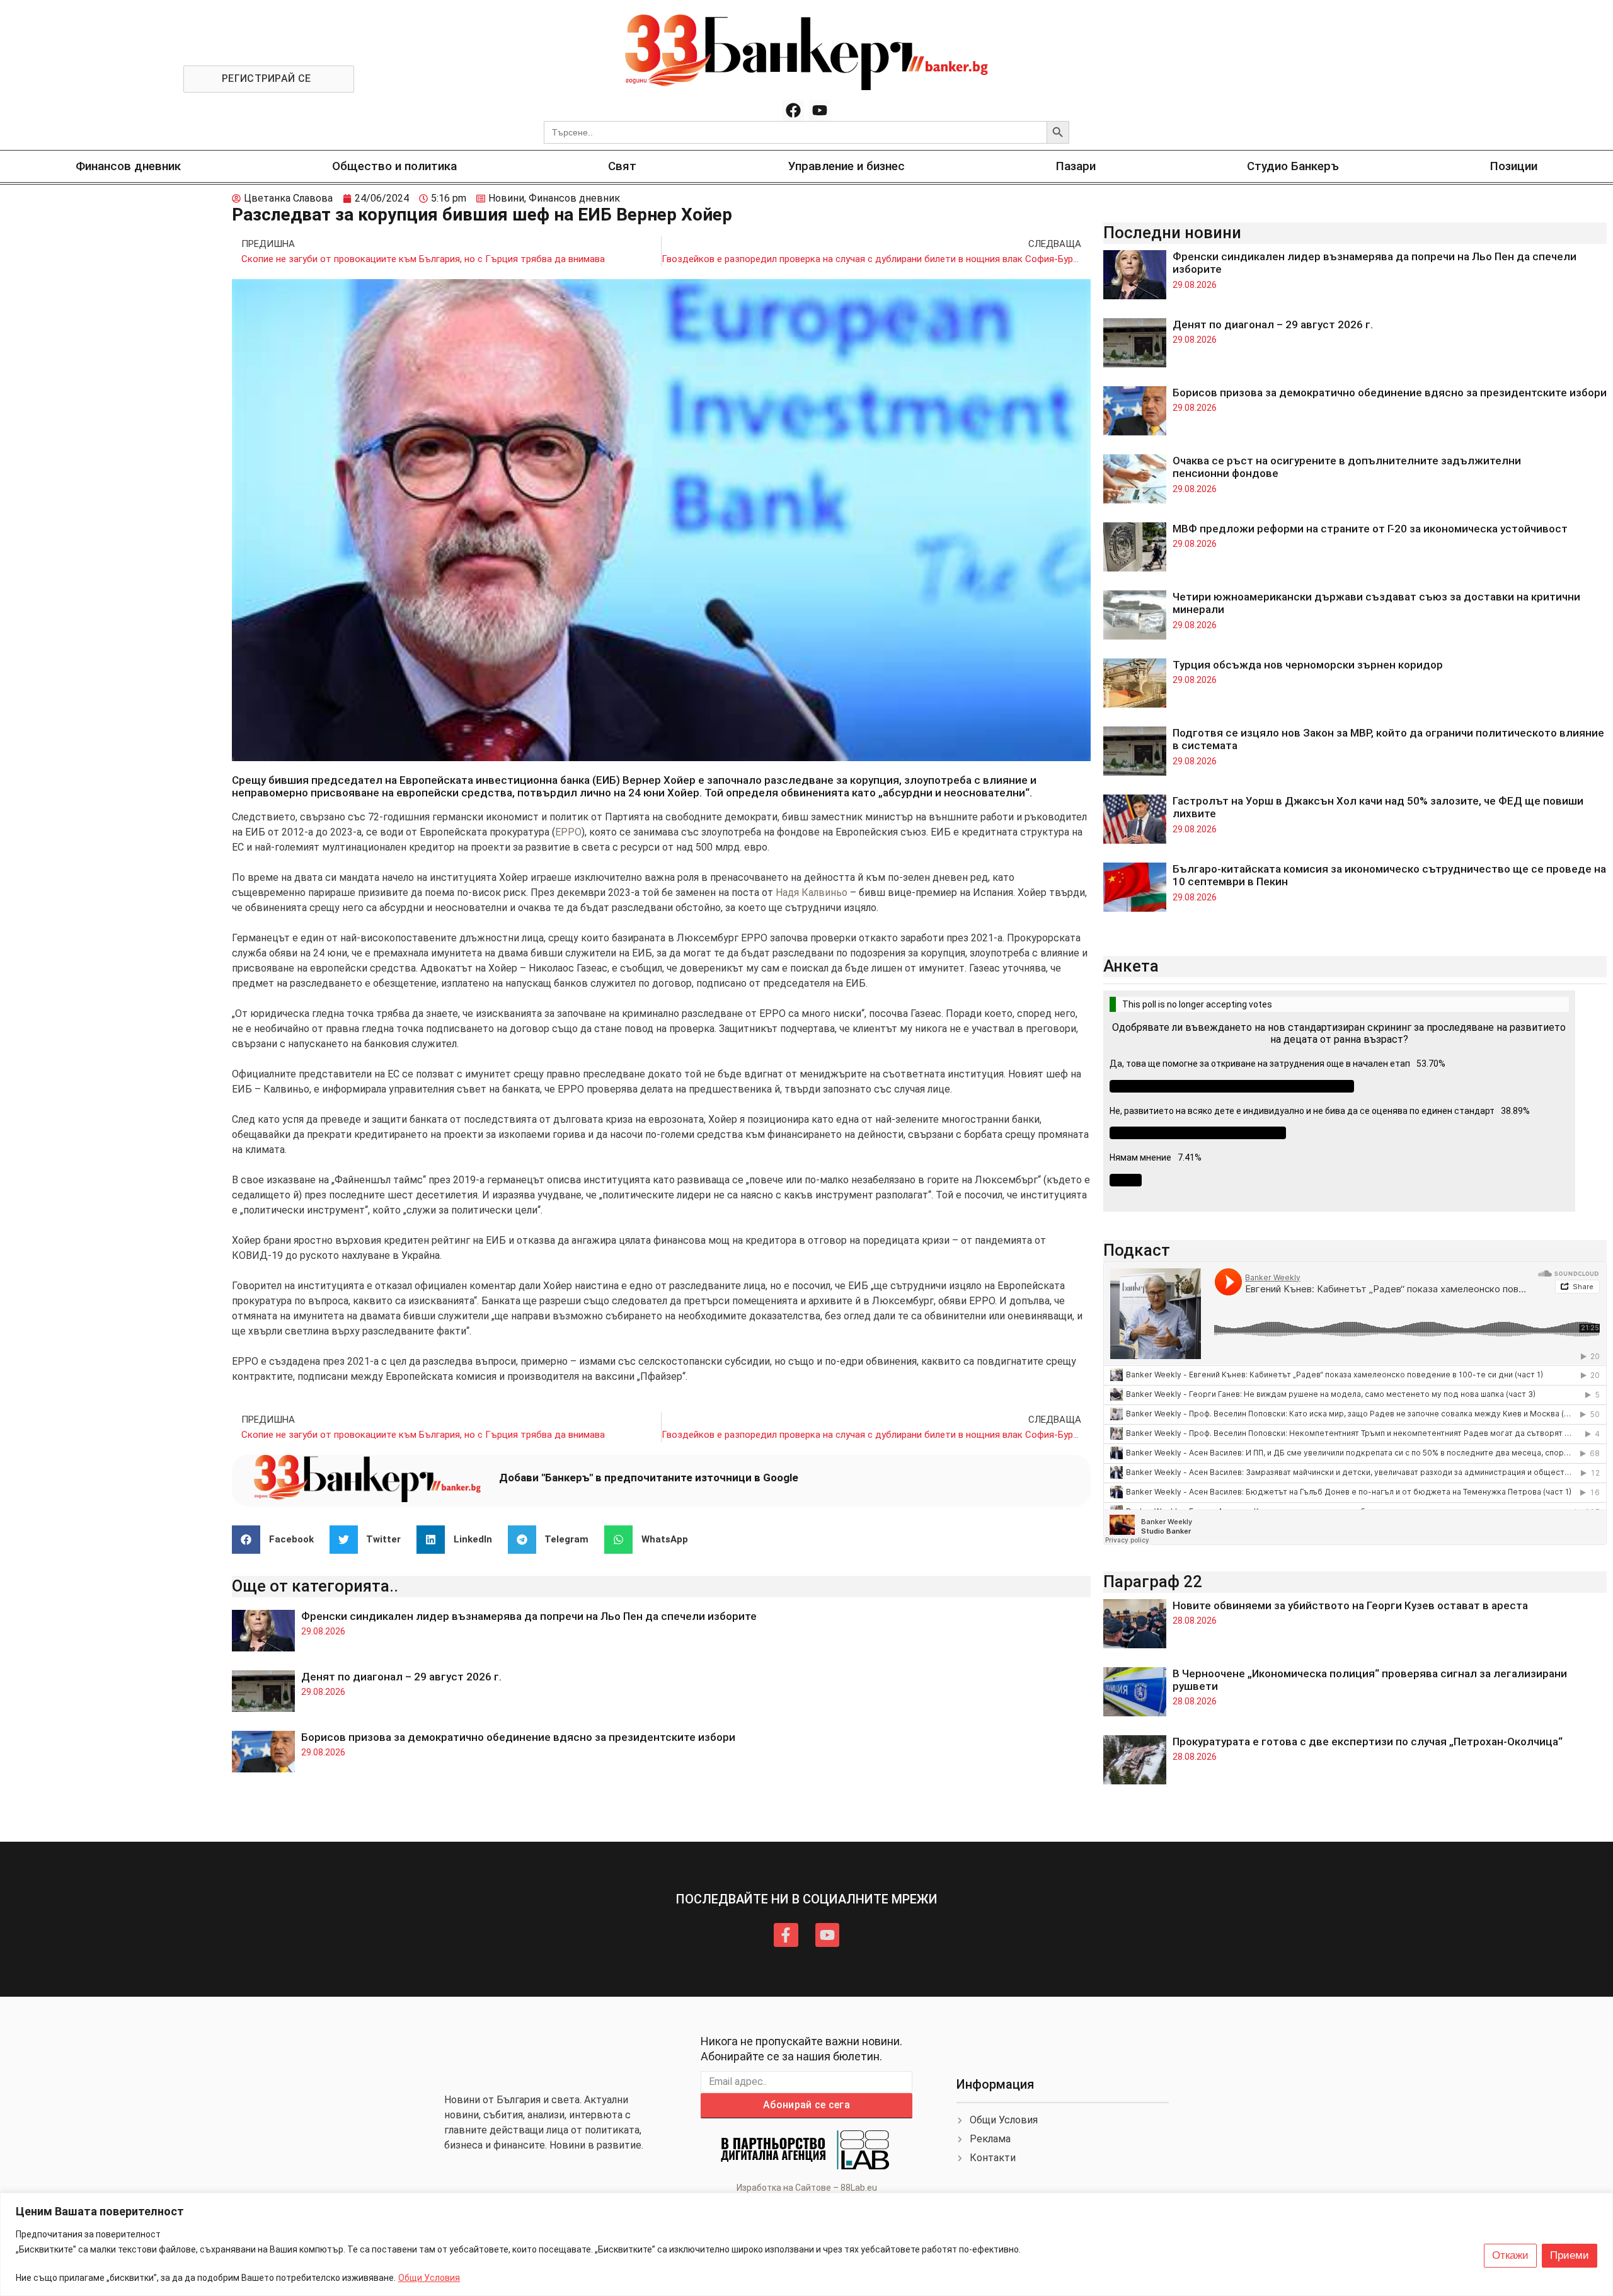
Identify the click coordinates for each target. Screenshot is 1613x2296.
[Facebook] (793, 110)
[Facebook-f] (786, 1935)
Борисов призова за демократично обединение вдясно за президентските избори (518, 1737)
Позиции (1514, 166)
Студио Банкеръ (1293, 166)
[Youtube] (820, 110)
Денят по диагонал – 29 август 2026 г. (401, 1677)
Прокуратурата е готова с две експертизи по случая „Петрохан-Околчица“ (1368, 1742)
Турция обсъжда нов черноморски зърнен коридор (1308, 665)
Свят (622, 166)
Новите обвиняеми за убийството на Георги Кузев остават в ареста (1350, 1605)
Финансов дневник (128, 166)
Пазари (1076, 166)
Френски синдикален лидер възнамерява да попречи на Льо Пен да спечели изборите (529, 1616)
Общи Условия (429, 2278)
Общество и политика (394, 166)
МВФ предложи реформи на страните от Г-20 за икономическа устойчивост (1370, 529)
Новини (506, 198)
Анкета (1131, 966)
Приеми (1570, 2255)
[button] (278, 1540)
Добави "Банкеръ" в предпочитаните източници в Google (649, 1478)
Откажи (1510, 2255)
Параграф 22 (1153, 1581)
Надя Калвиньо (812, 893)
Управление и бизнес (847, 166)
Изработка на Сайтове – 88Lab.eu (807, 2188)
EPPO (568, 832)
